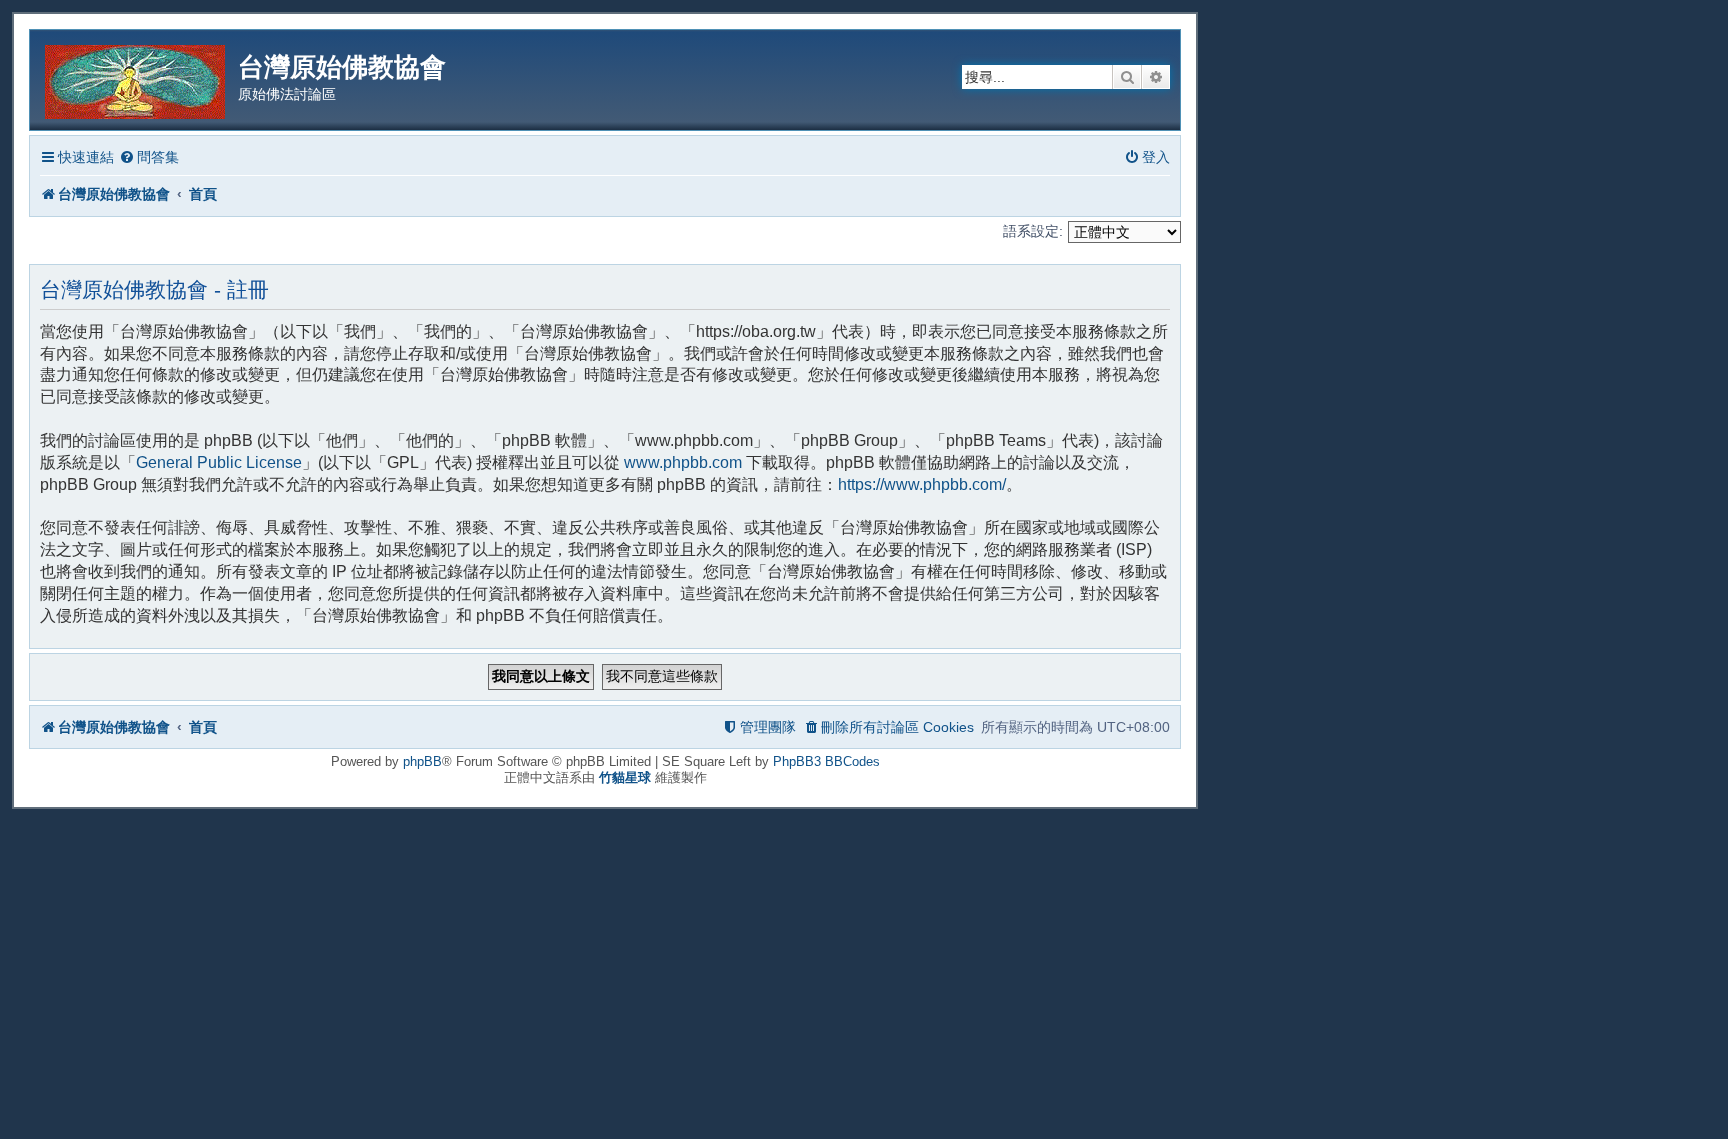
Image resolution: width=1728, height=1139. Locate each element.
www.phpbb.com (683, 462)
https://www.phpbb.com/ (922, 484)
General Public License (219, 462)
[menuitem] (149, 157)
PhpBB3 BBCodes (826, 761)
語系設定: (1033, 231)
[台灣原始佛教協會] (136, 78)
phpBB (422, 761)
